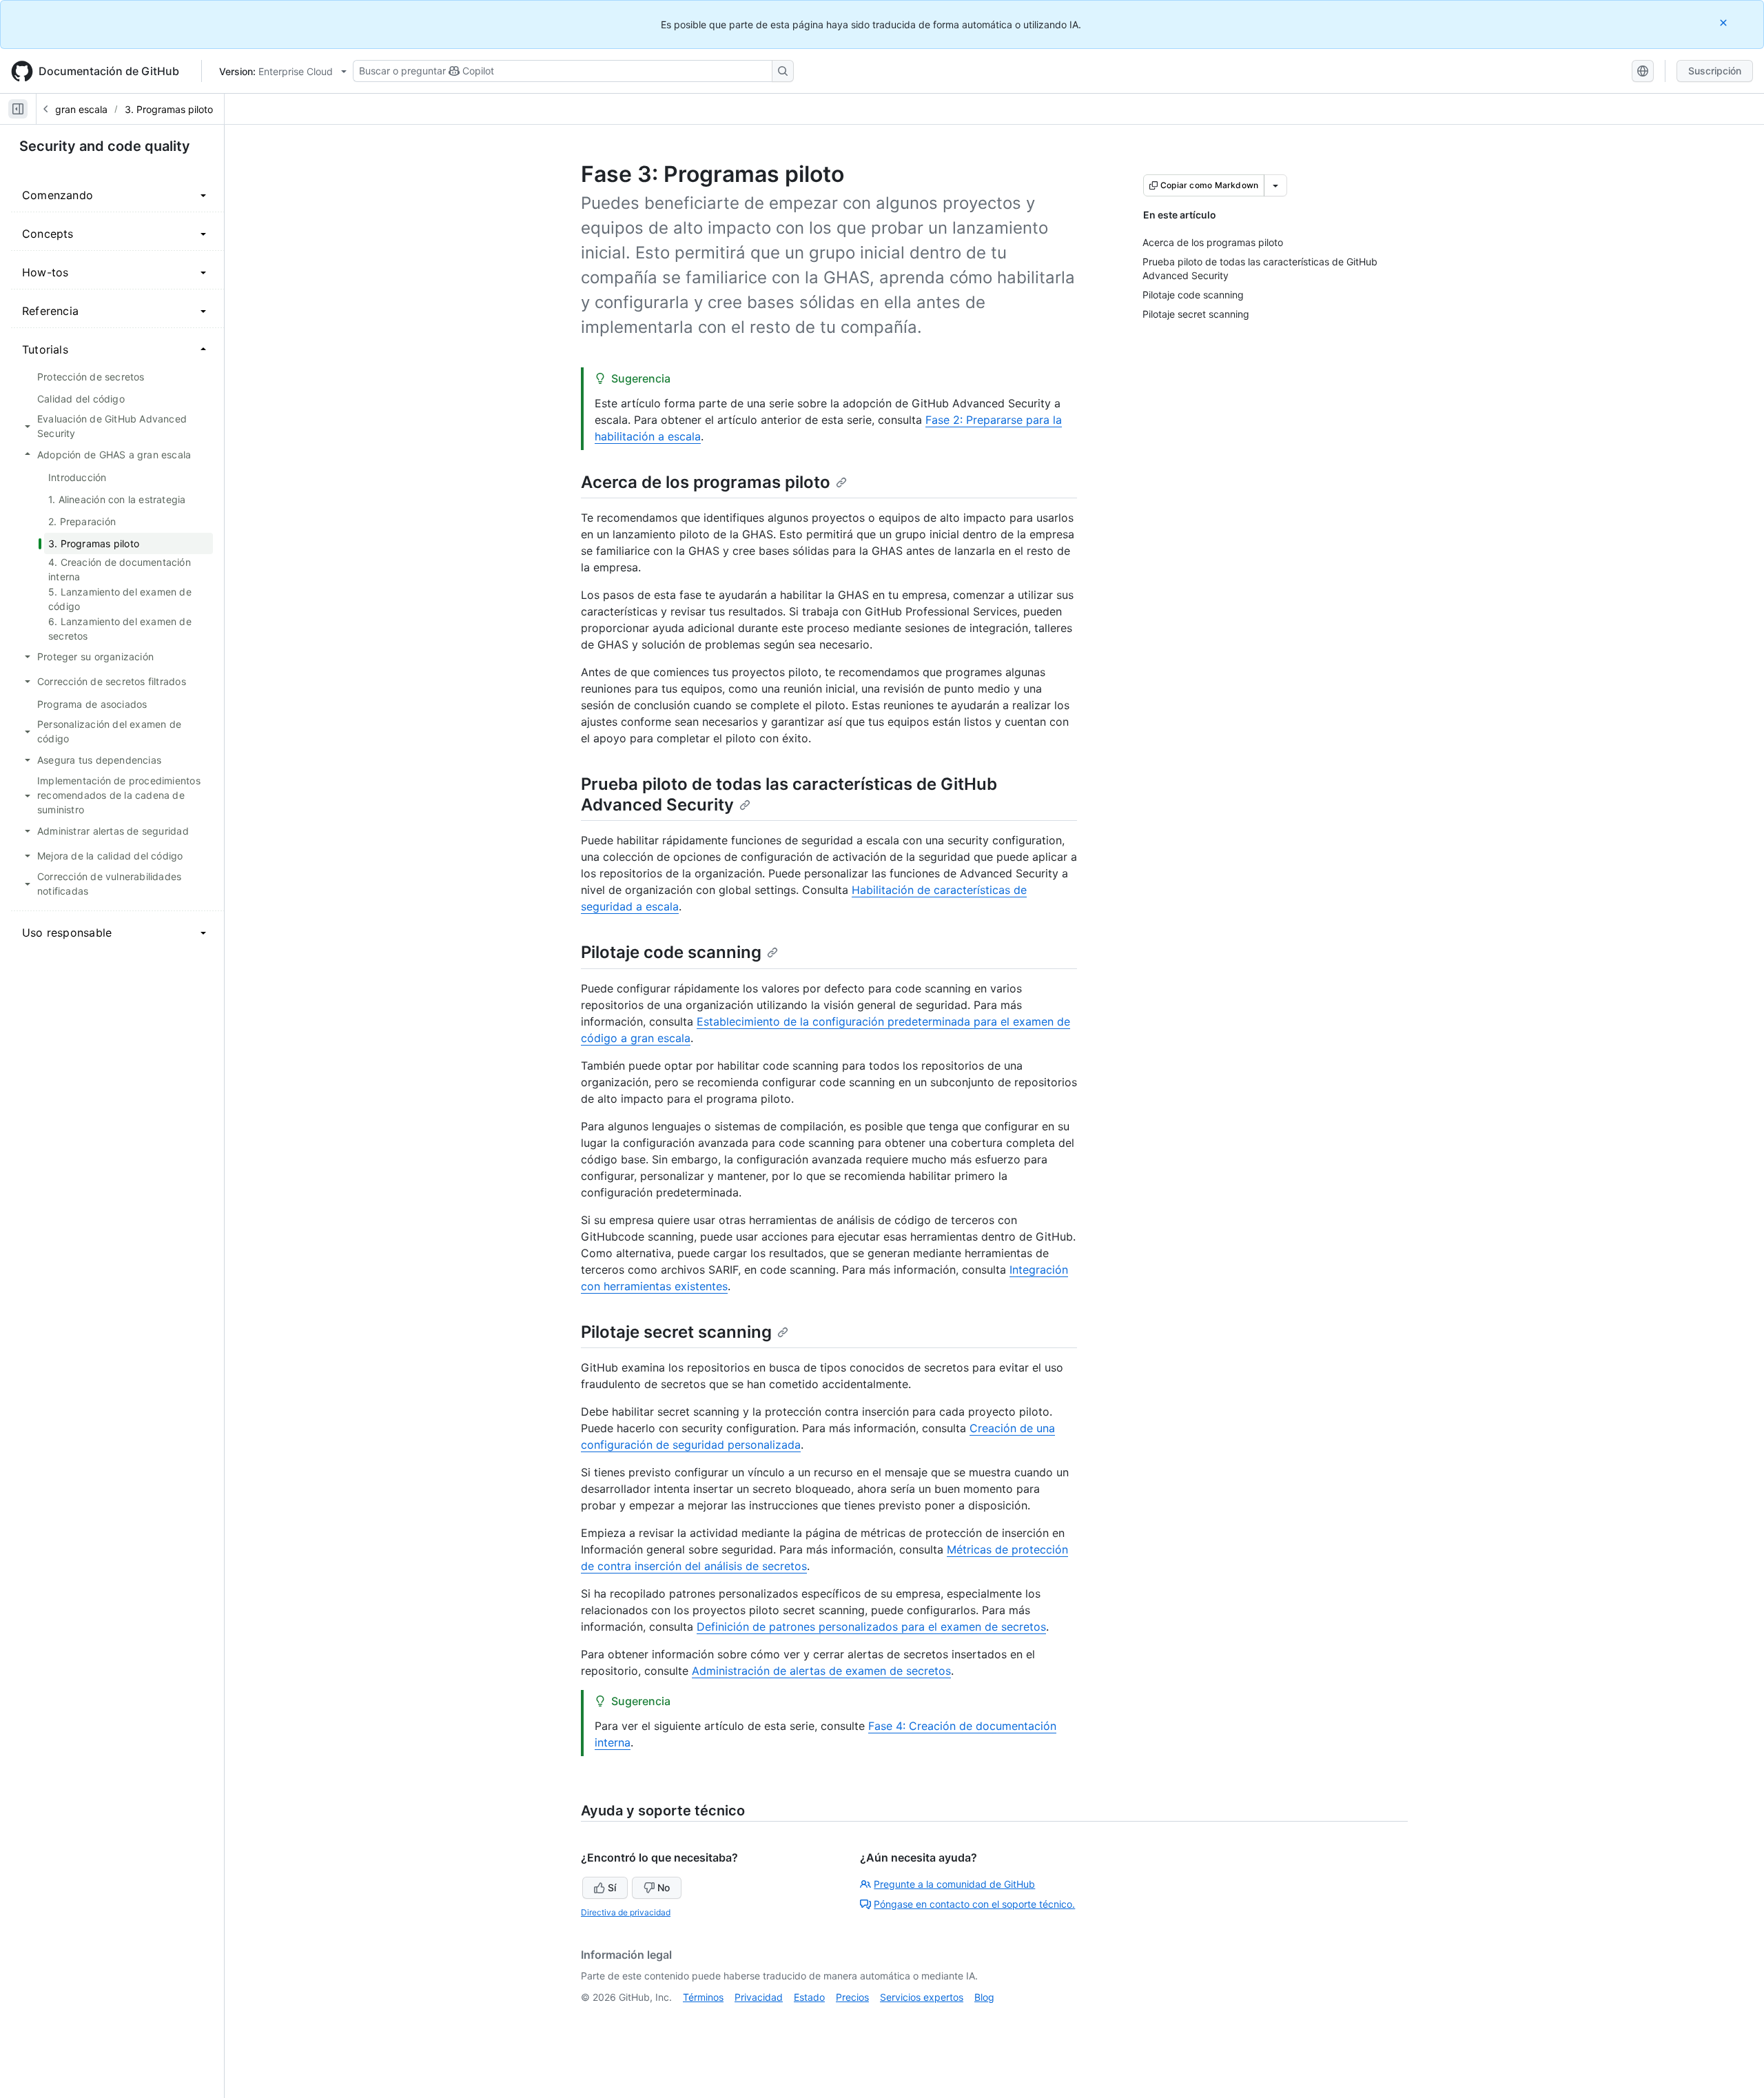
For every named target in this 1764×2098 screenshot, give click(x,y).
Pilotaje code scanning (671, 952)
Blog (984, 1997)
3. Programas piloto (169, 109)
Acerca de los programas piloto (706, 482)
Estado (809, 1997)
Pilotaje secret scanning (676, 1332)
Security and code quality (105, 146)
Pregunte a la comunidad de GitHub (954, 1884)
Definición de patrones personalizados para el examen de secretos (871, 1627)
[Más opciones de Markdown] (1275, 185)
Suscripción (1715, 71)
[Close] (1725, 22)
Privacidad (759, 1997)
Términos (703, 1997)
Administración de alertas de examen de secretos (821, 1671)
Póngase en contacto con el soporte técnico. (974, 1904)
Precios (852, 1997)
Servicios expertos (922, 1997)
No (664, 1887)
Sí (612, 1887)
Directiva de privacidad (626, 1912)
